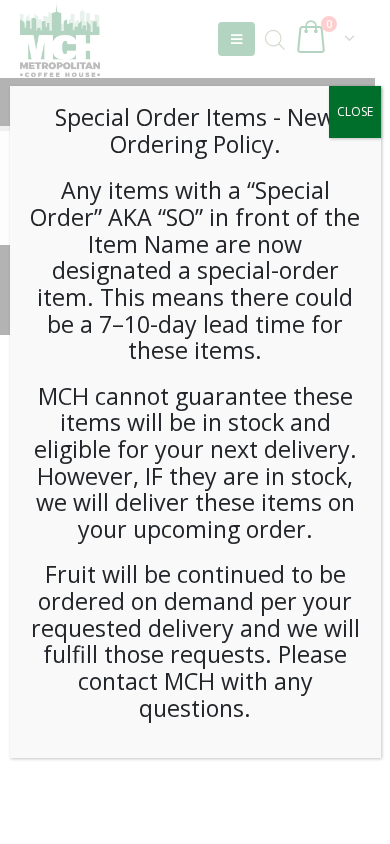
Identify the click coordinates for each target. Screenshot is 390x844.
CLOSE (355, 111)
